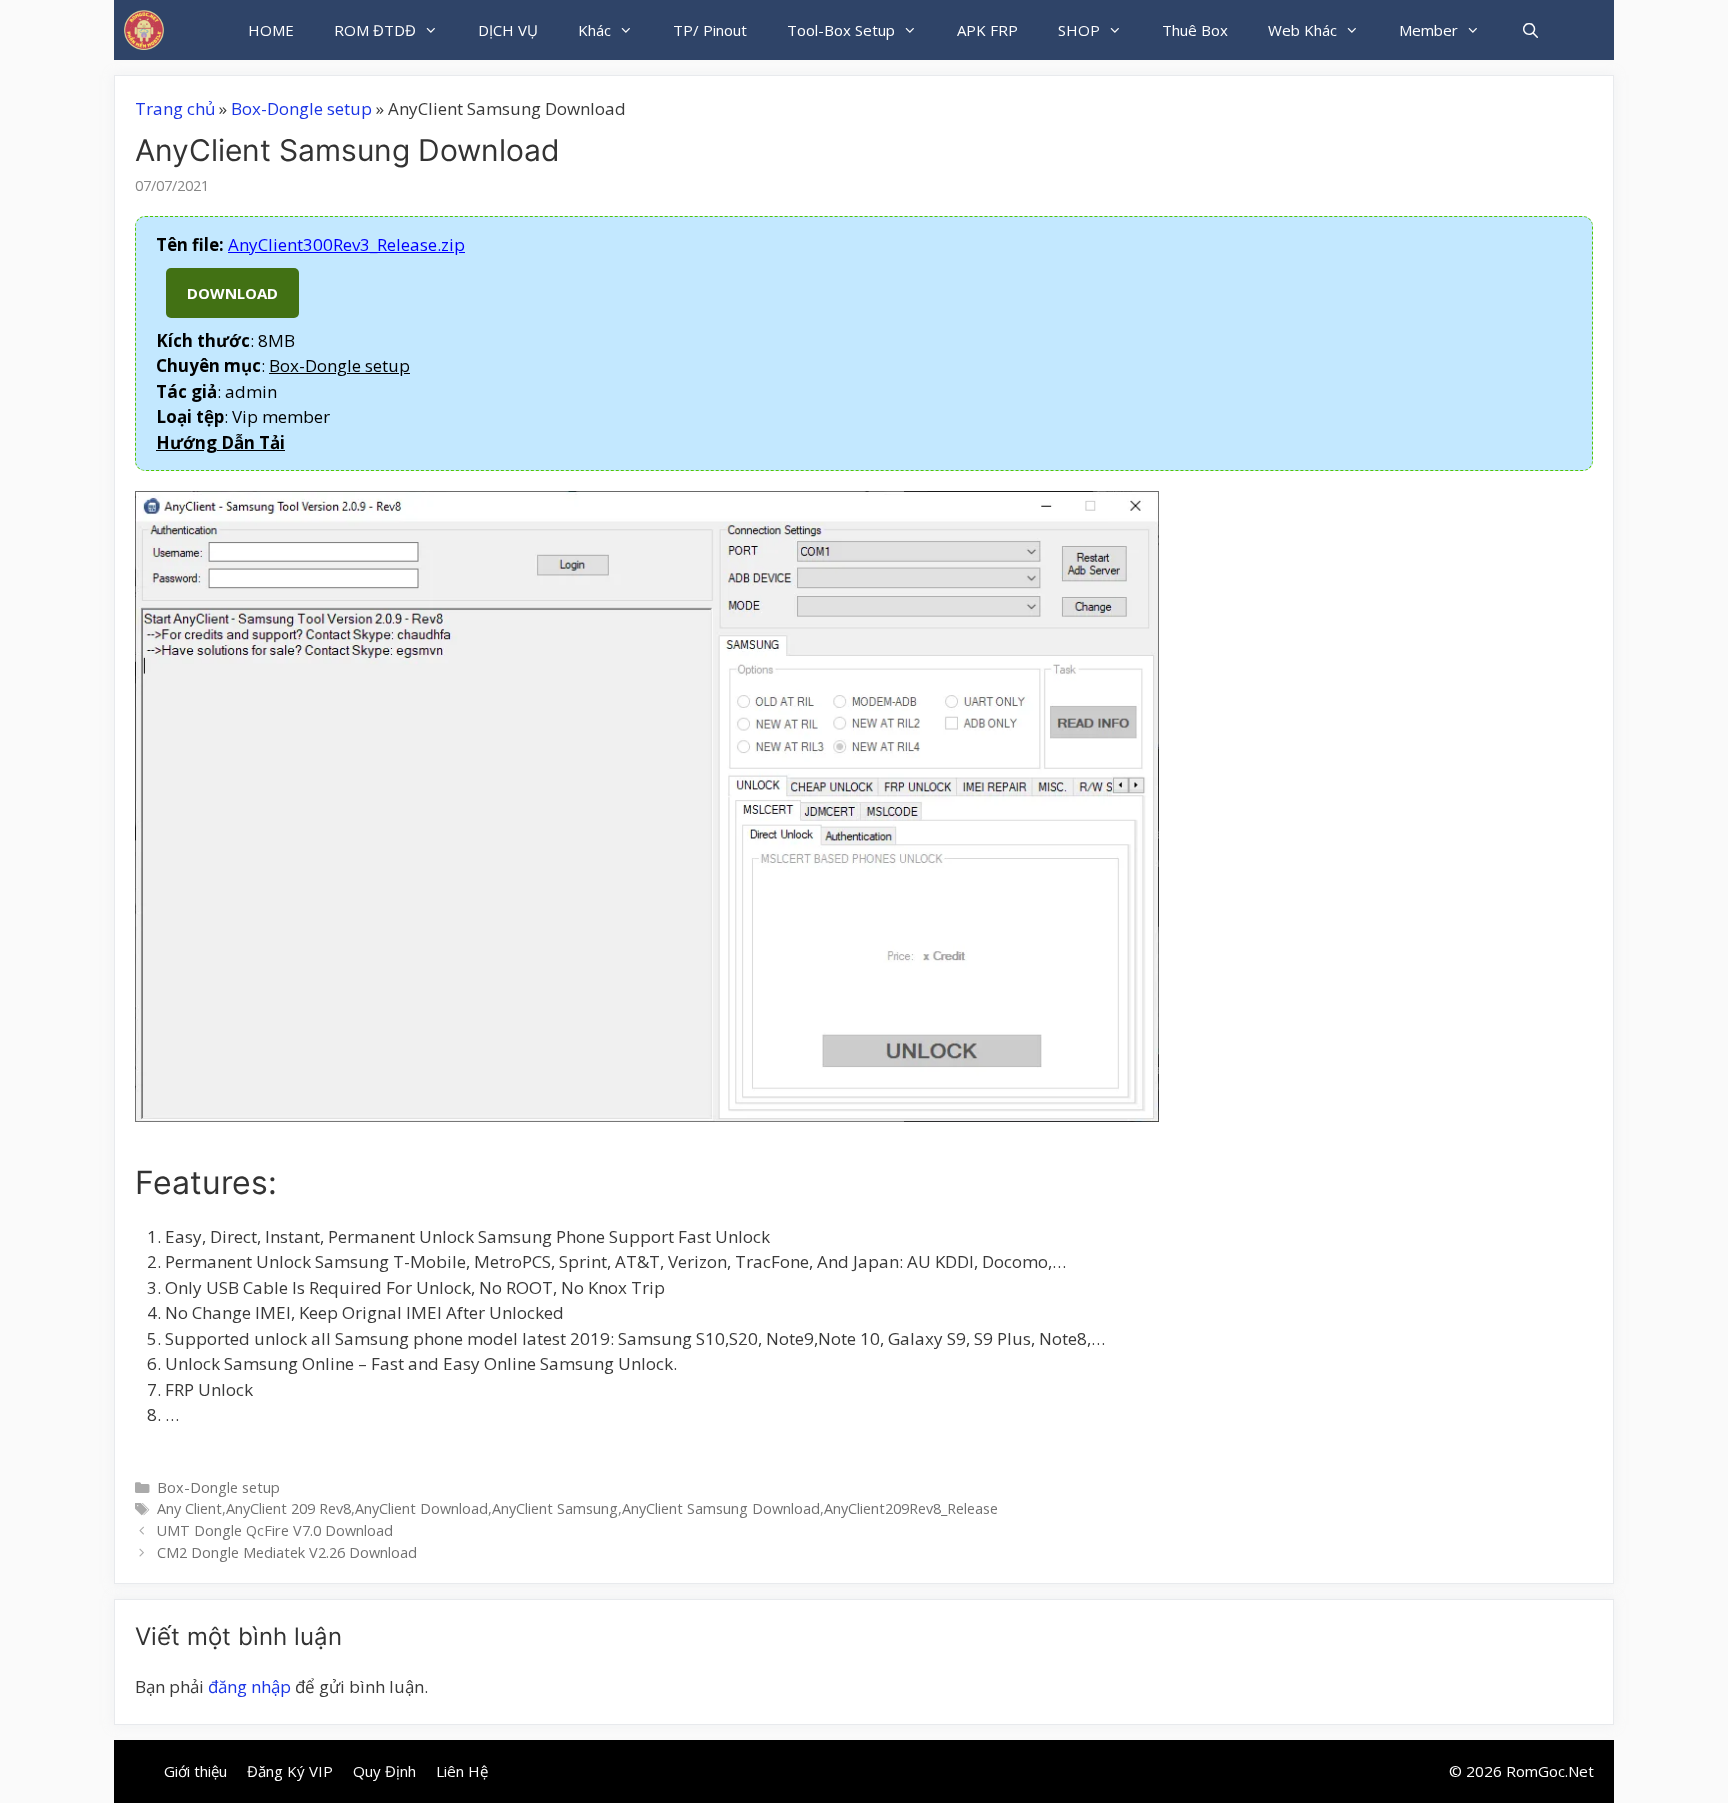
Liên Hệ (462, 1771)
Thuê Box (1195, 30)
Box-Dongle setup (301, 108)
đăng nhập (249, 1686)
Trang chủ (175, 108)
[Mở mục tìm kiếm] (1529, 30)
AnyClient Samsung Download (721, 1508)
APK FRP (987, 30)
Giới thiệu (195, 1771)
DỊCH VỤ (508, 30)
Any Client (189, 1508)
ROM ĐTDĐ (375, 30)
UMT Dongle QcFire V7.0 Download (275, 1530)
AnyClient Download (421, 1508)
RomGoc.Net (1550, 1771)
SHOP (1079, 30)
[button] (220, 442)
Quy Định (384, 1771)
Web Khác (1302, 30)
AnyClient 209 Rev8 (288, 1508)
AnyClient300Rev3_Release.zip (346, 244)
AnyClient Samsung (555, 1508)
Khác (594, 30)
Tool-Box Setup (841, 30)
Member (1428, 30)
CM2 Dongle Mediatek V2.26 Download (287, 1552)
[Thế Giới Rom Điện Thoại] (144, 30)
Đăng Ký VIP (290, 1771)
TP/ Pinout (710, 30)
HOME (271, 30)
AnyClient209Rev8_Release (911, 1508)
